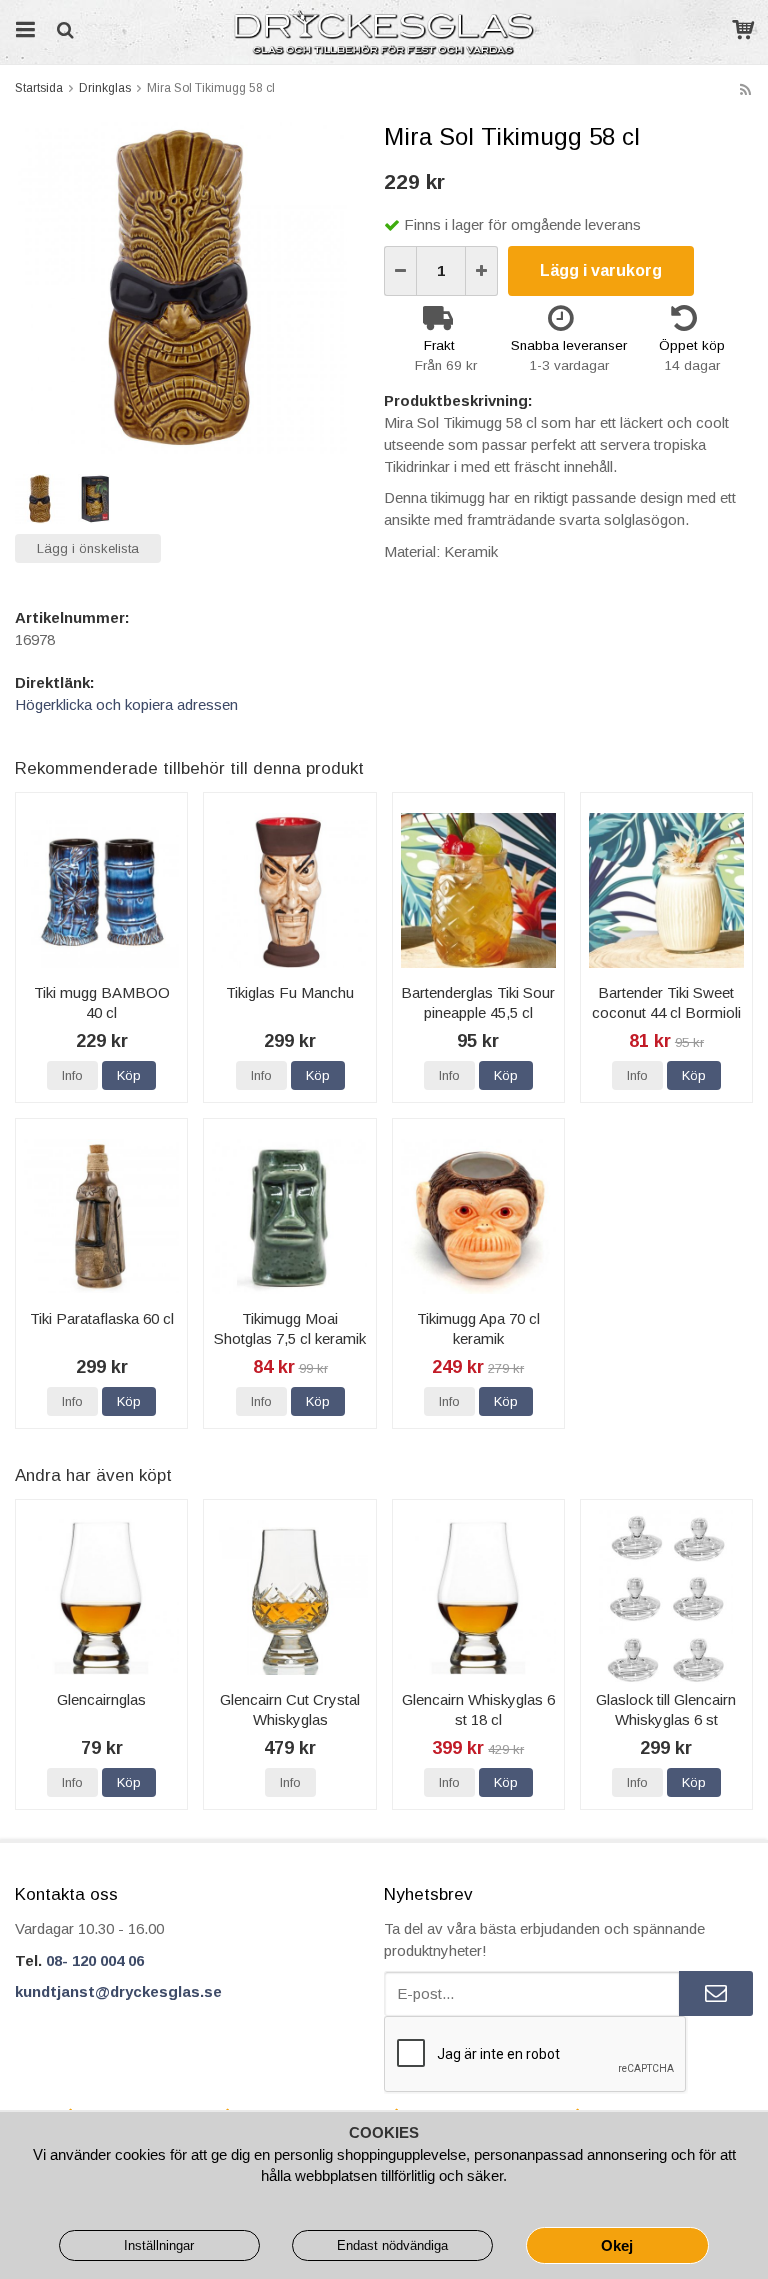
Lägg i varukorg (601, 270)
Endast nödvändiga (392, 2245)
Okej (617, 2245)
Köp (129, 1075)
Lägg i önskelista (88, 548)
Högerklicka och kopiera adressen (126, 704)
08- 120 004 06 (95, 1960)
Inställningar (159, 2245)
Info (72, 1075)
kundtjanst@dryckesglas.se (118, 1991)
